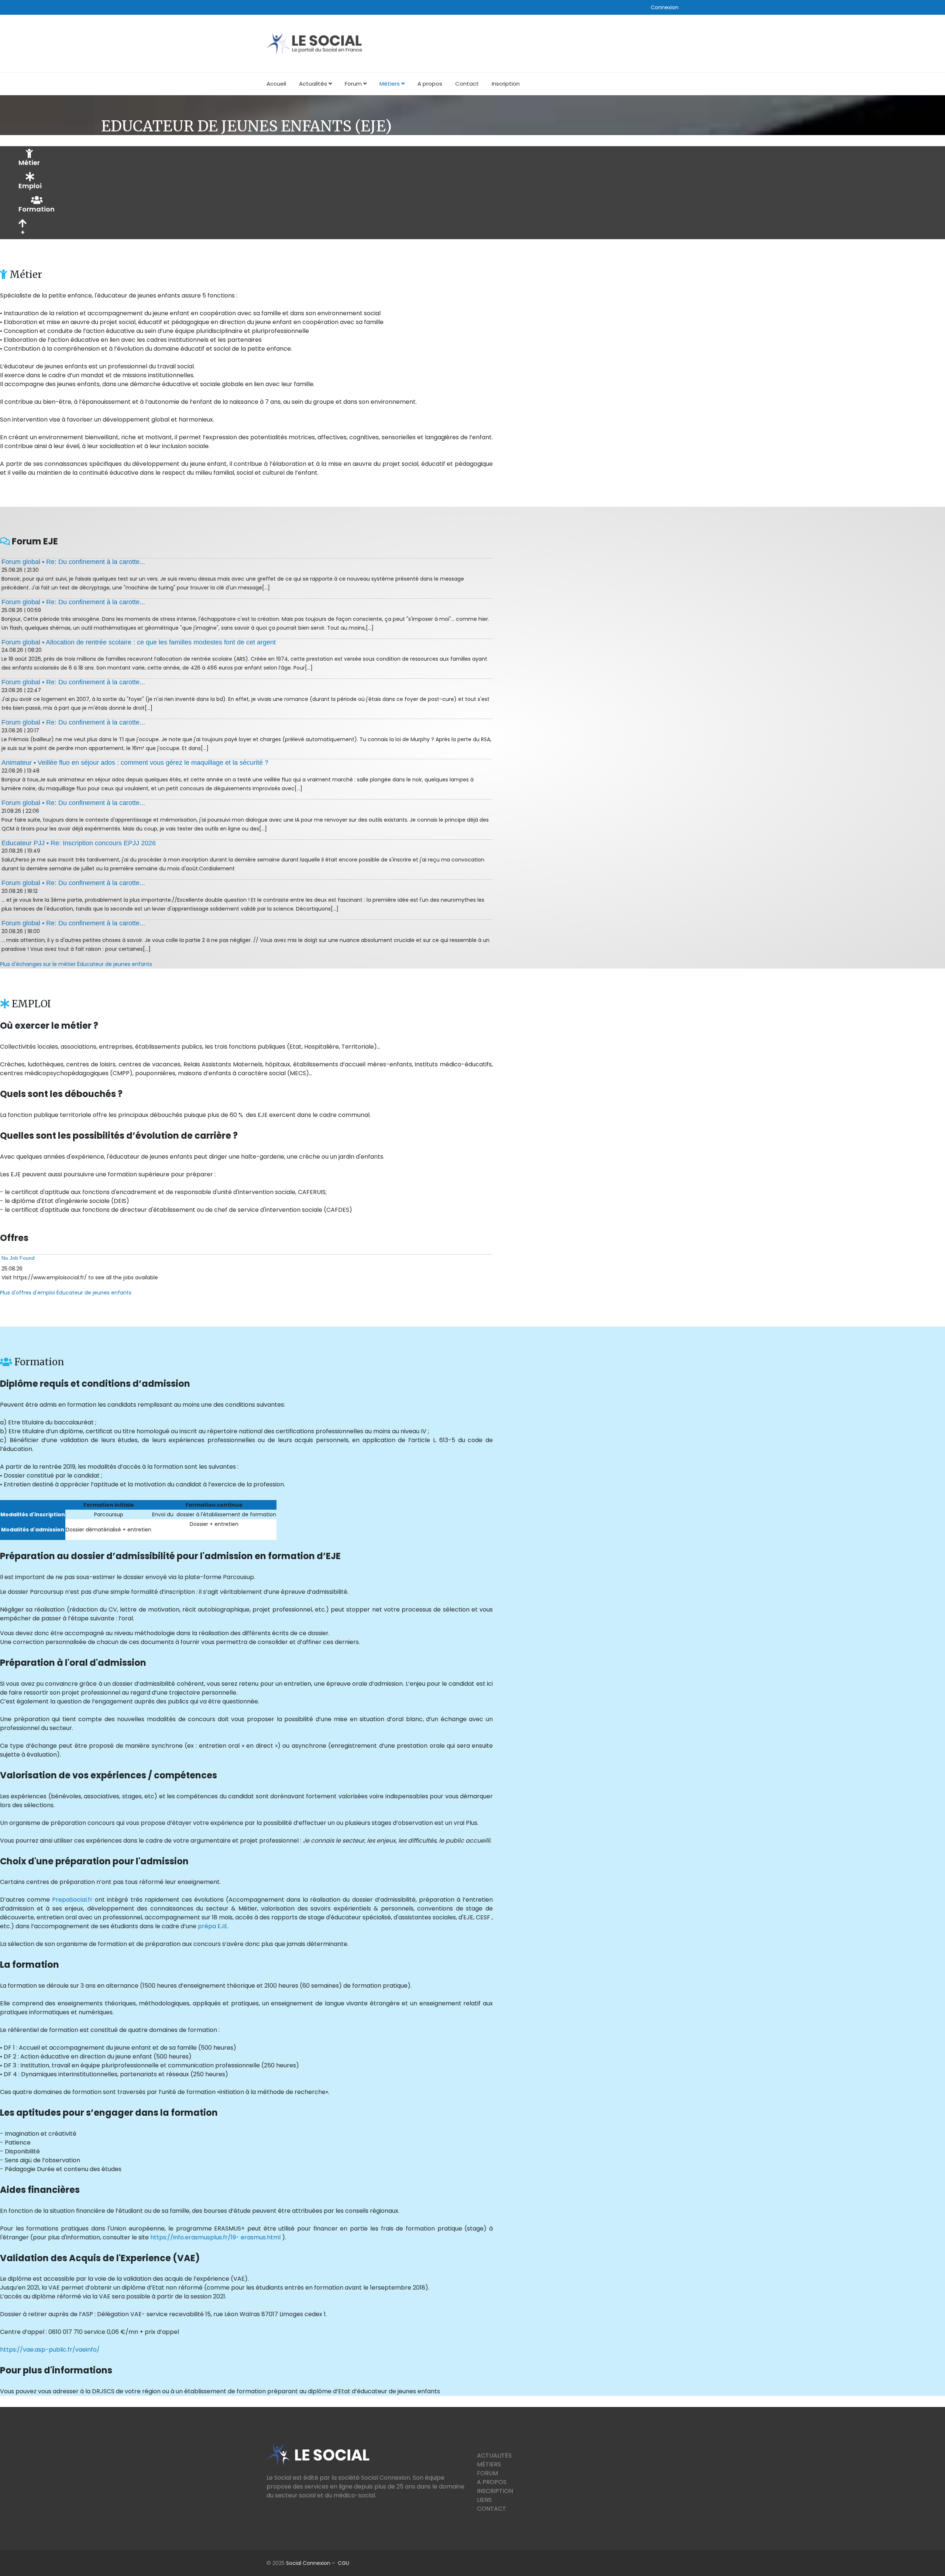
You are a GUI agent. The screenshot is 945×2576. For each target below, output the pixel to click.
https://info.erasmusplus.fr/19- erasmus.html (215, 2237)
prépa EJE (213, 1926)
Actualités (313, 84)
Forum (353, 84)
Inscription (506, 84)
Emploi (30, 186)
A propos (430, 84)
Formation (37, 209)
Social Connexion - (312, 2563)
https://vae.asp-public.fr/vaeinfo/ (50, 2350)
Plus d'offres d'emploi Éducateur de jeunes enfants (66, 1293)
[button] (665, 7)
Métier (29, 163)
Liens (484, 2500)
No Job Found (18, 1258)
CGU (343, 2563)
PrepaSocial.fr (72, 1900)
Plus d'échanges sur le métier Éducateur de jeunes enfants (76, 964)
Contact (467, 84)
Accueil (276, 84)
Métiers (390, 84)
